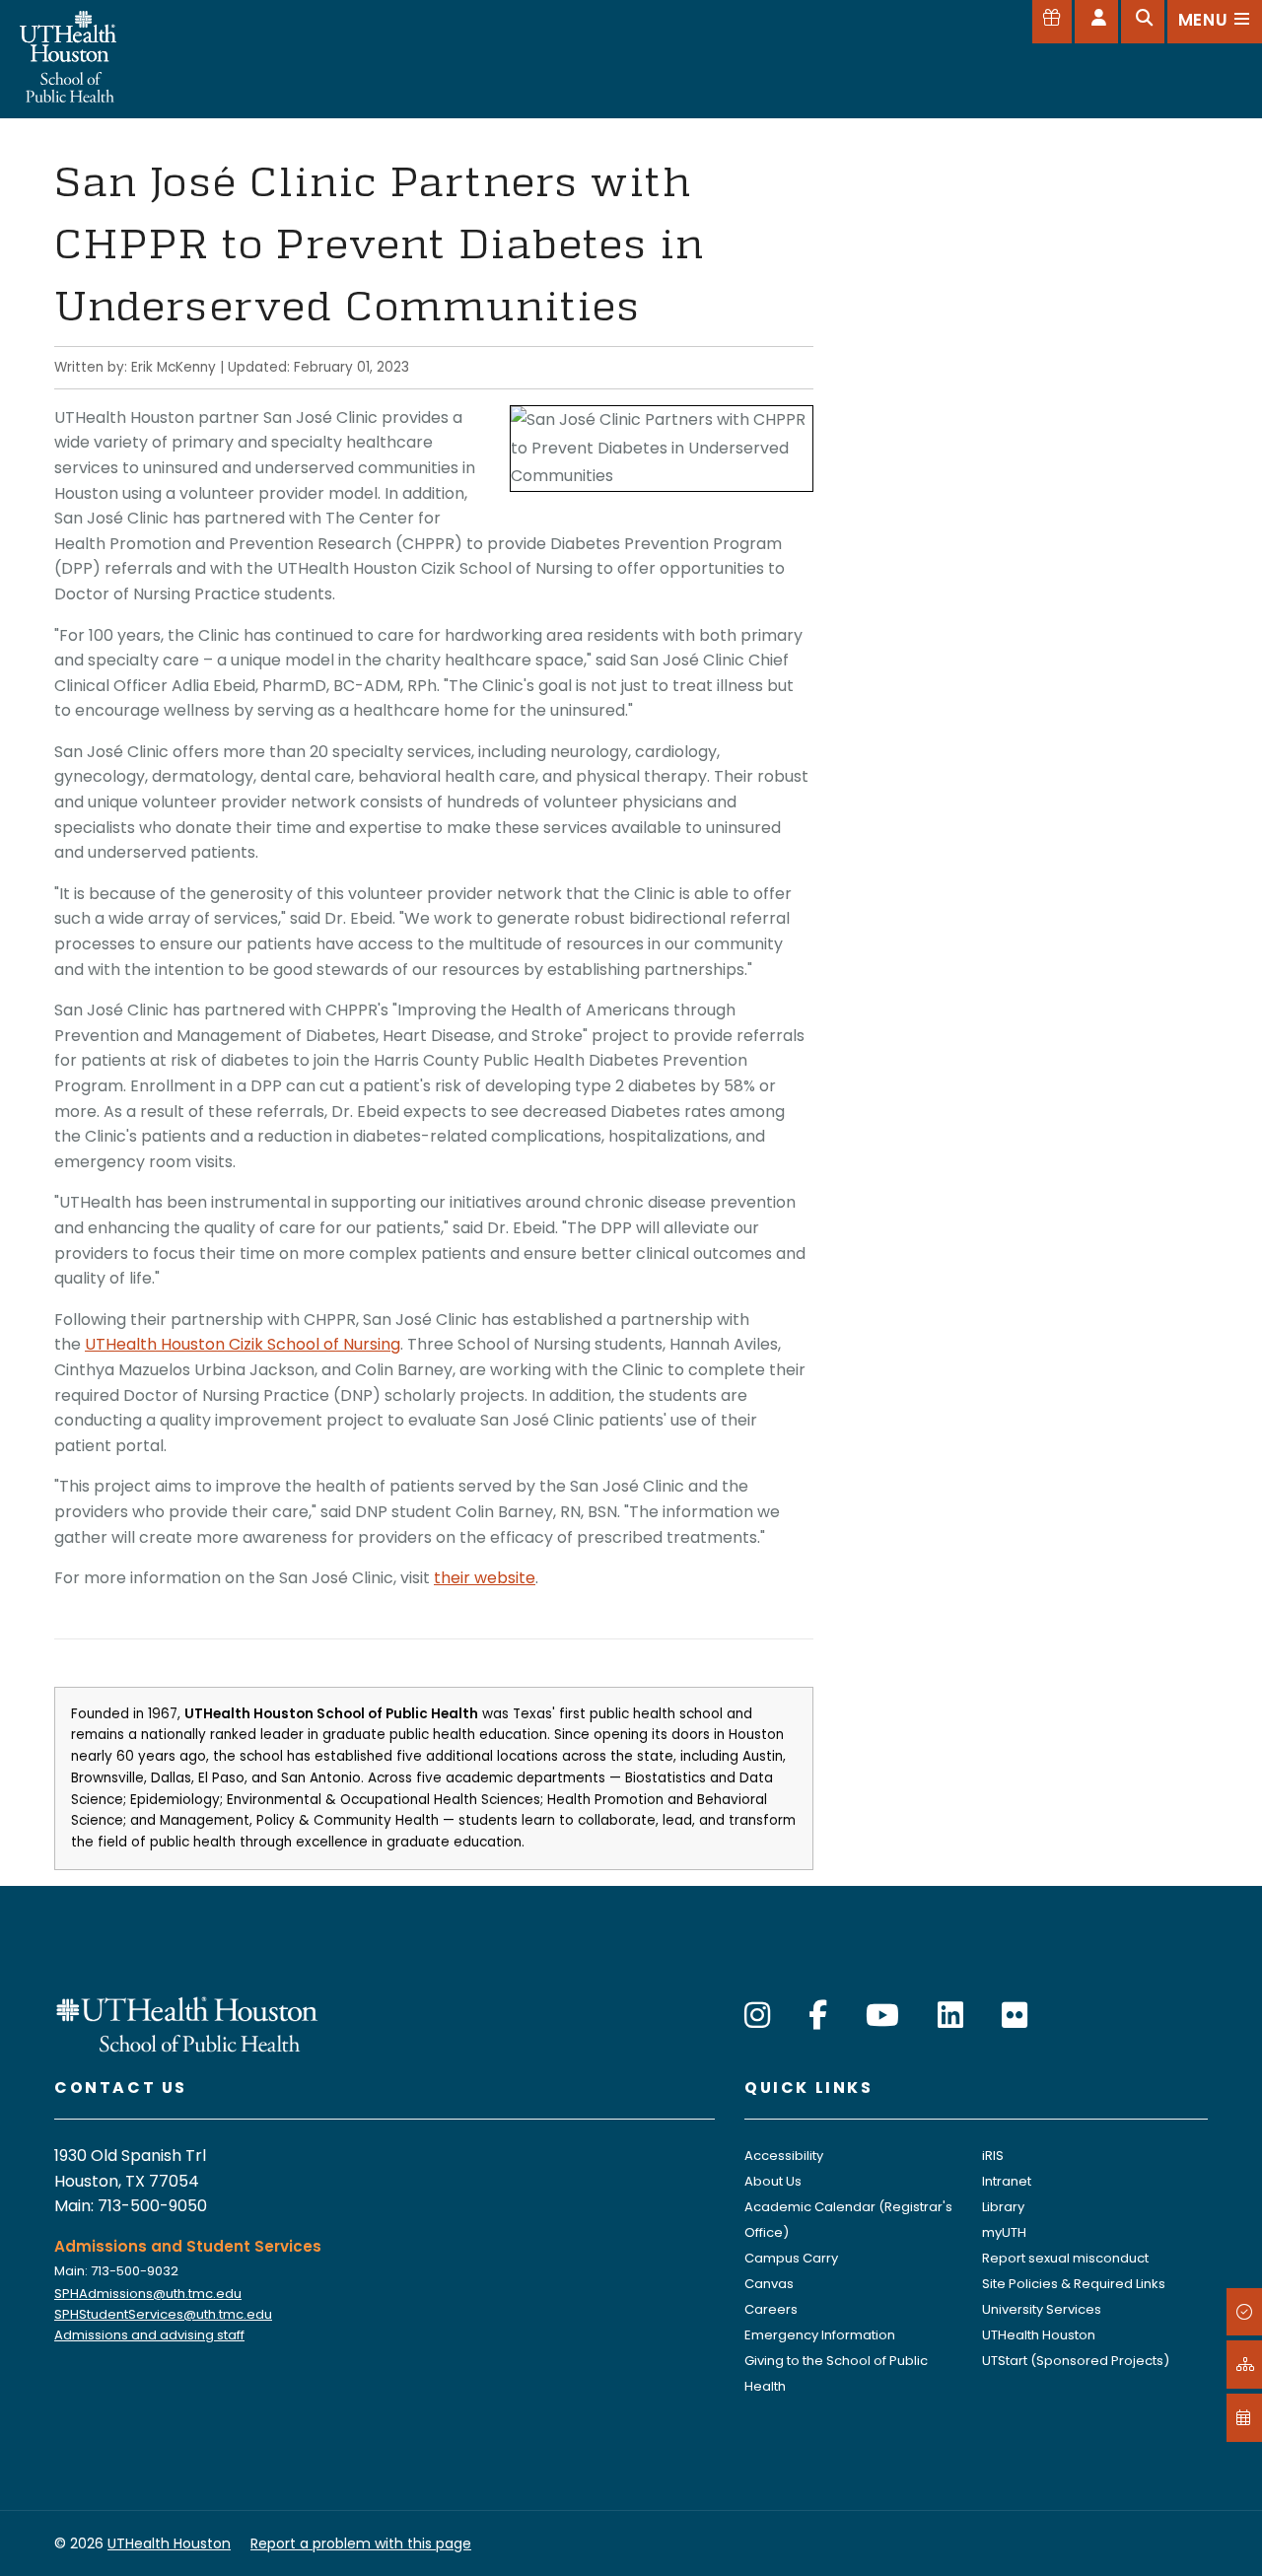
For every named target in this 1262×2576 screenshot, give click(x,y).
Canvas (769, 2284)
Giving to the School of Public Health (836, 2373)
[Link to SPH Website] (187, 2022)
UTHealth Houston (1039, 2335)
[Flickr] (1015, 2016)
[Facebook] (818, 2016)
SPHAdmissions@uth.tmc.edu (148, 2294)
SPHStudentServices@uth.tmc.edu (163, 2314)
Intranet (1007, 2181)
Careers (771, 2309)
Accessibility (784, 2156)
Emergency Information (820, 2335)
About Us (773, 2181)
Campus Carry (791, 2258)
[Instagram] (757, 2016)
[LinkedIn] (950, 2016)
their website (485, 1578)
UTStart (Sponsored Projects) (1076, 2361)
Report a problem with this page (361, 2543)
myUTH (1004, 2232)
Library (1003, 2207)
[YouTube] (882, 2016)
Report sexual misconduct (1065, 2258)
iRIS (993, 2156)
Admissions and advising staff (149, 2335)
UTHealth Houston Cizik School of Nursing (243, 1344)
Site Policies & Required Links (1074, 2284)
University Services (1042, 2309)
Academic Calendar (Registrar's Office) (848, 2220)
